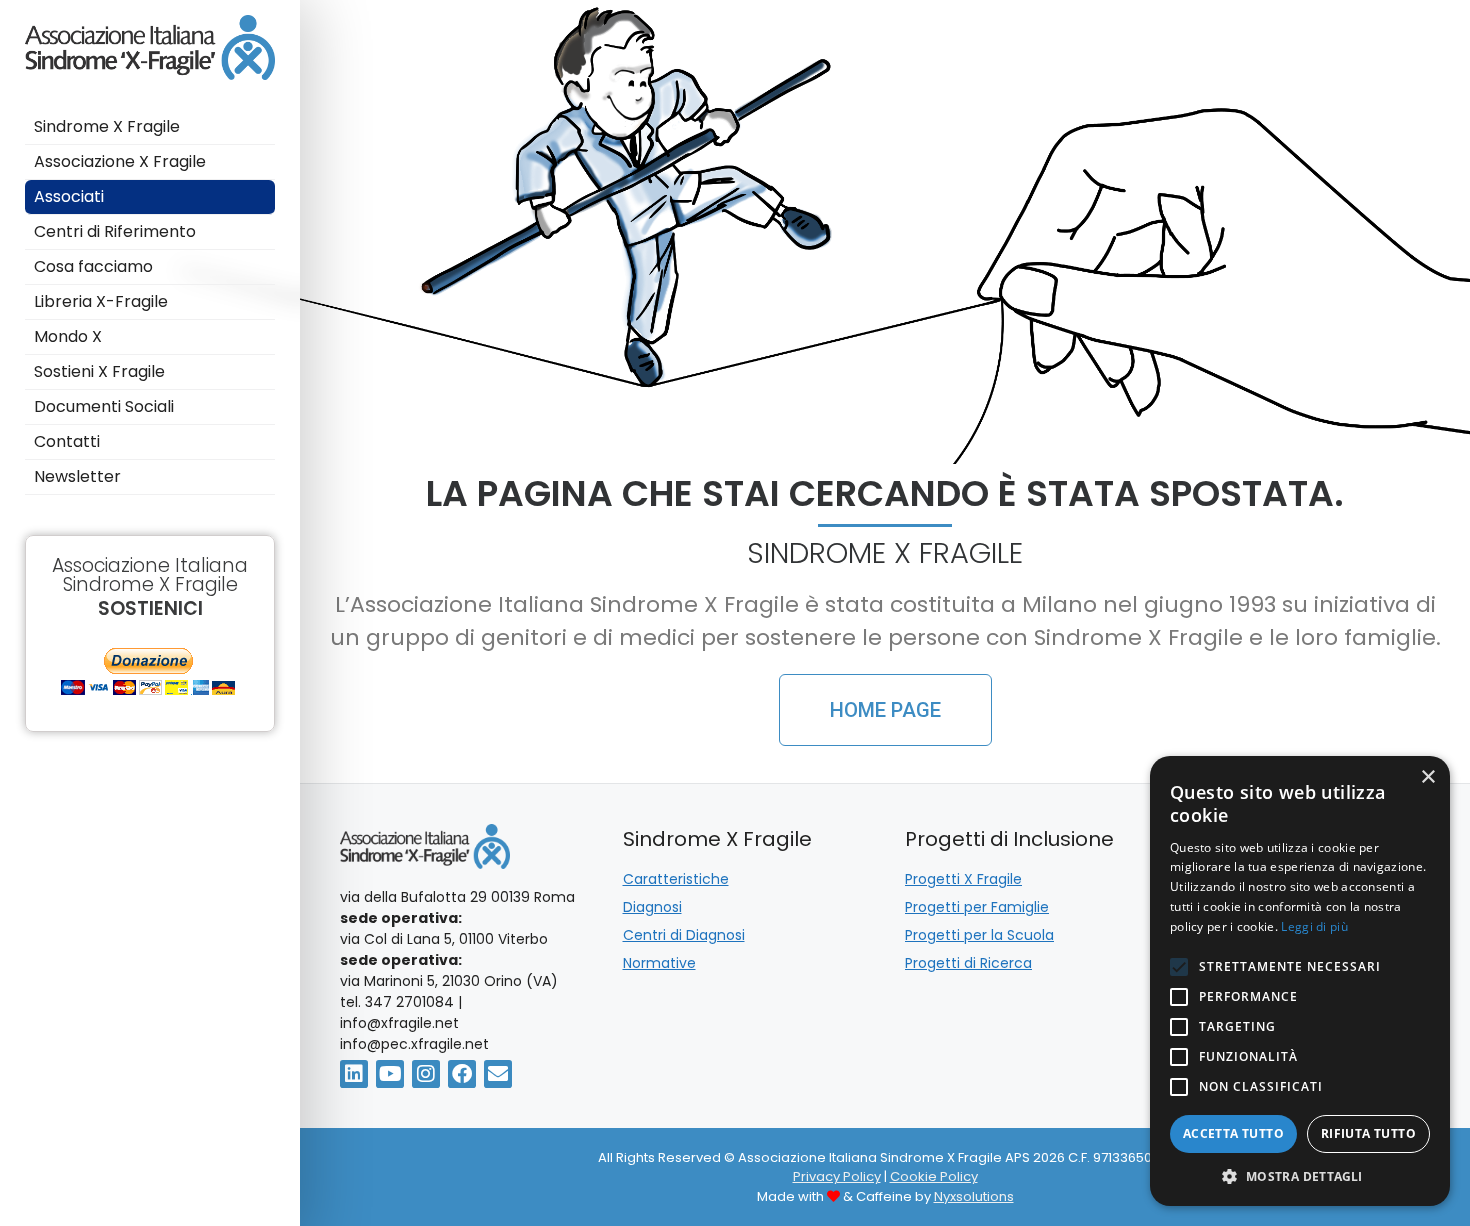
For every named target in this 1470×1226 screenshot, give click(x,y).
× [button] (1427, 777)
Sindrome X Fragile (107, 126)
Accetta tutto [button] (1233, 1133)
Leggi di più (1314, 926)
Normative (659, 963)
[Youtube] (390, 1074)
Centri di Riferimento (115, 231)
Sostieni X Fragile (101, 371)
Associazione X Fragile (120, 161)
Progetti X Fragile (963, 879)
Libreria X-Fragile (101, 301)
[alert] (1300, 981)
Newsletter (77, 476)
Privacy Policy (837, 1176)
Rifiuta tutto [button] (1368, 1133)
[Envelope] (498, 1074)
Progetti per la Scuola (979, 935)
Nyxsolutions (974, 1196)
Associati (69, 196)
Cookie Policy (934, 1176)
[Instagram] (426, 1074)
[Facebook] (462, 1074)
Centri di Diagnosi (684, 935)
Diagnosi (652, 907)
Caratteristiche (676, 879)
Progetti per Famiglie (977, 907)
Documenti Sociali (104, 406)
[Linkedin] (354, 1074)
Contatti (69, 441)
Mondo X (70, 336)
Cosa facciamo (95, 266)
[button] (1300, 1176)
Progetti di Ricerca (968, 963)
